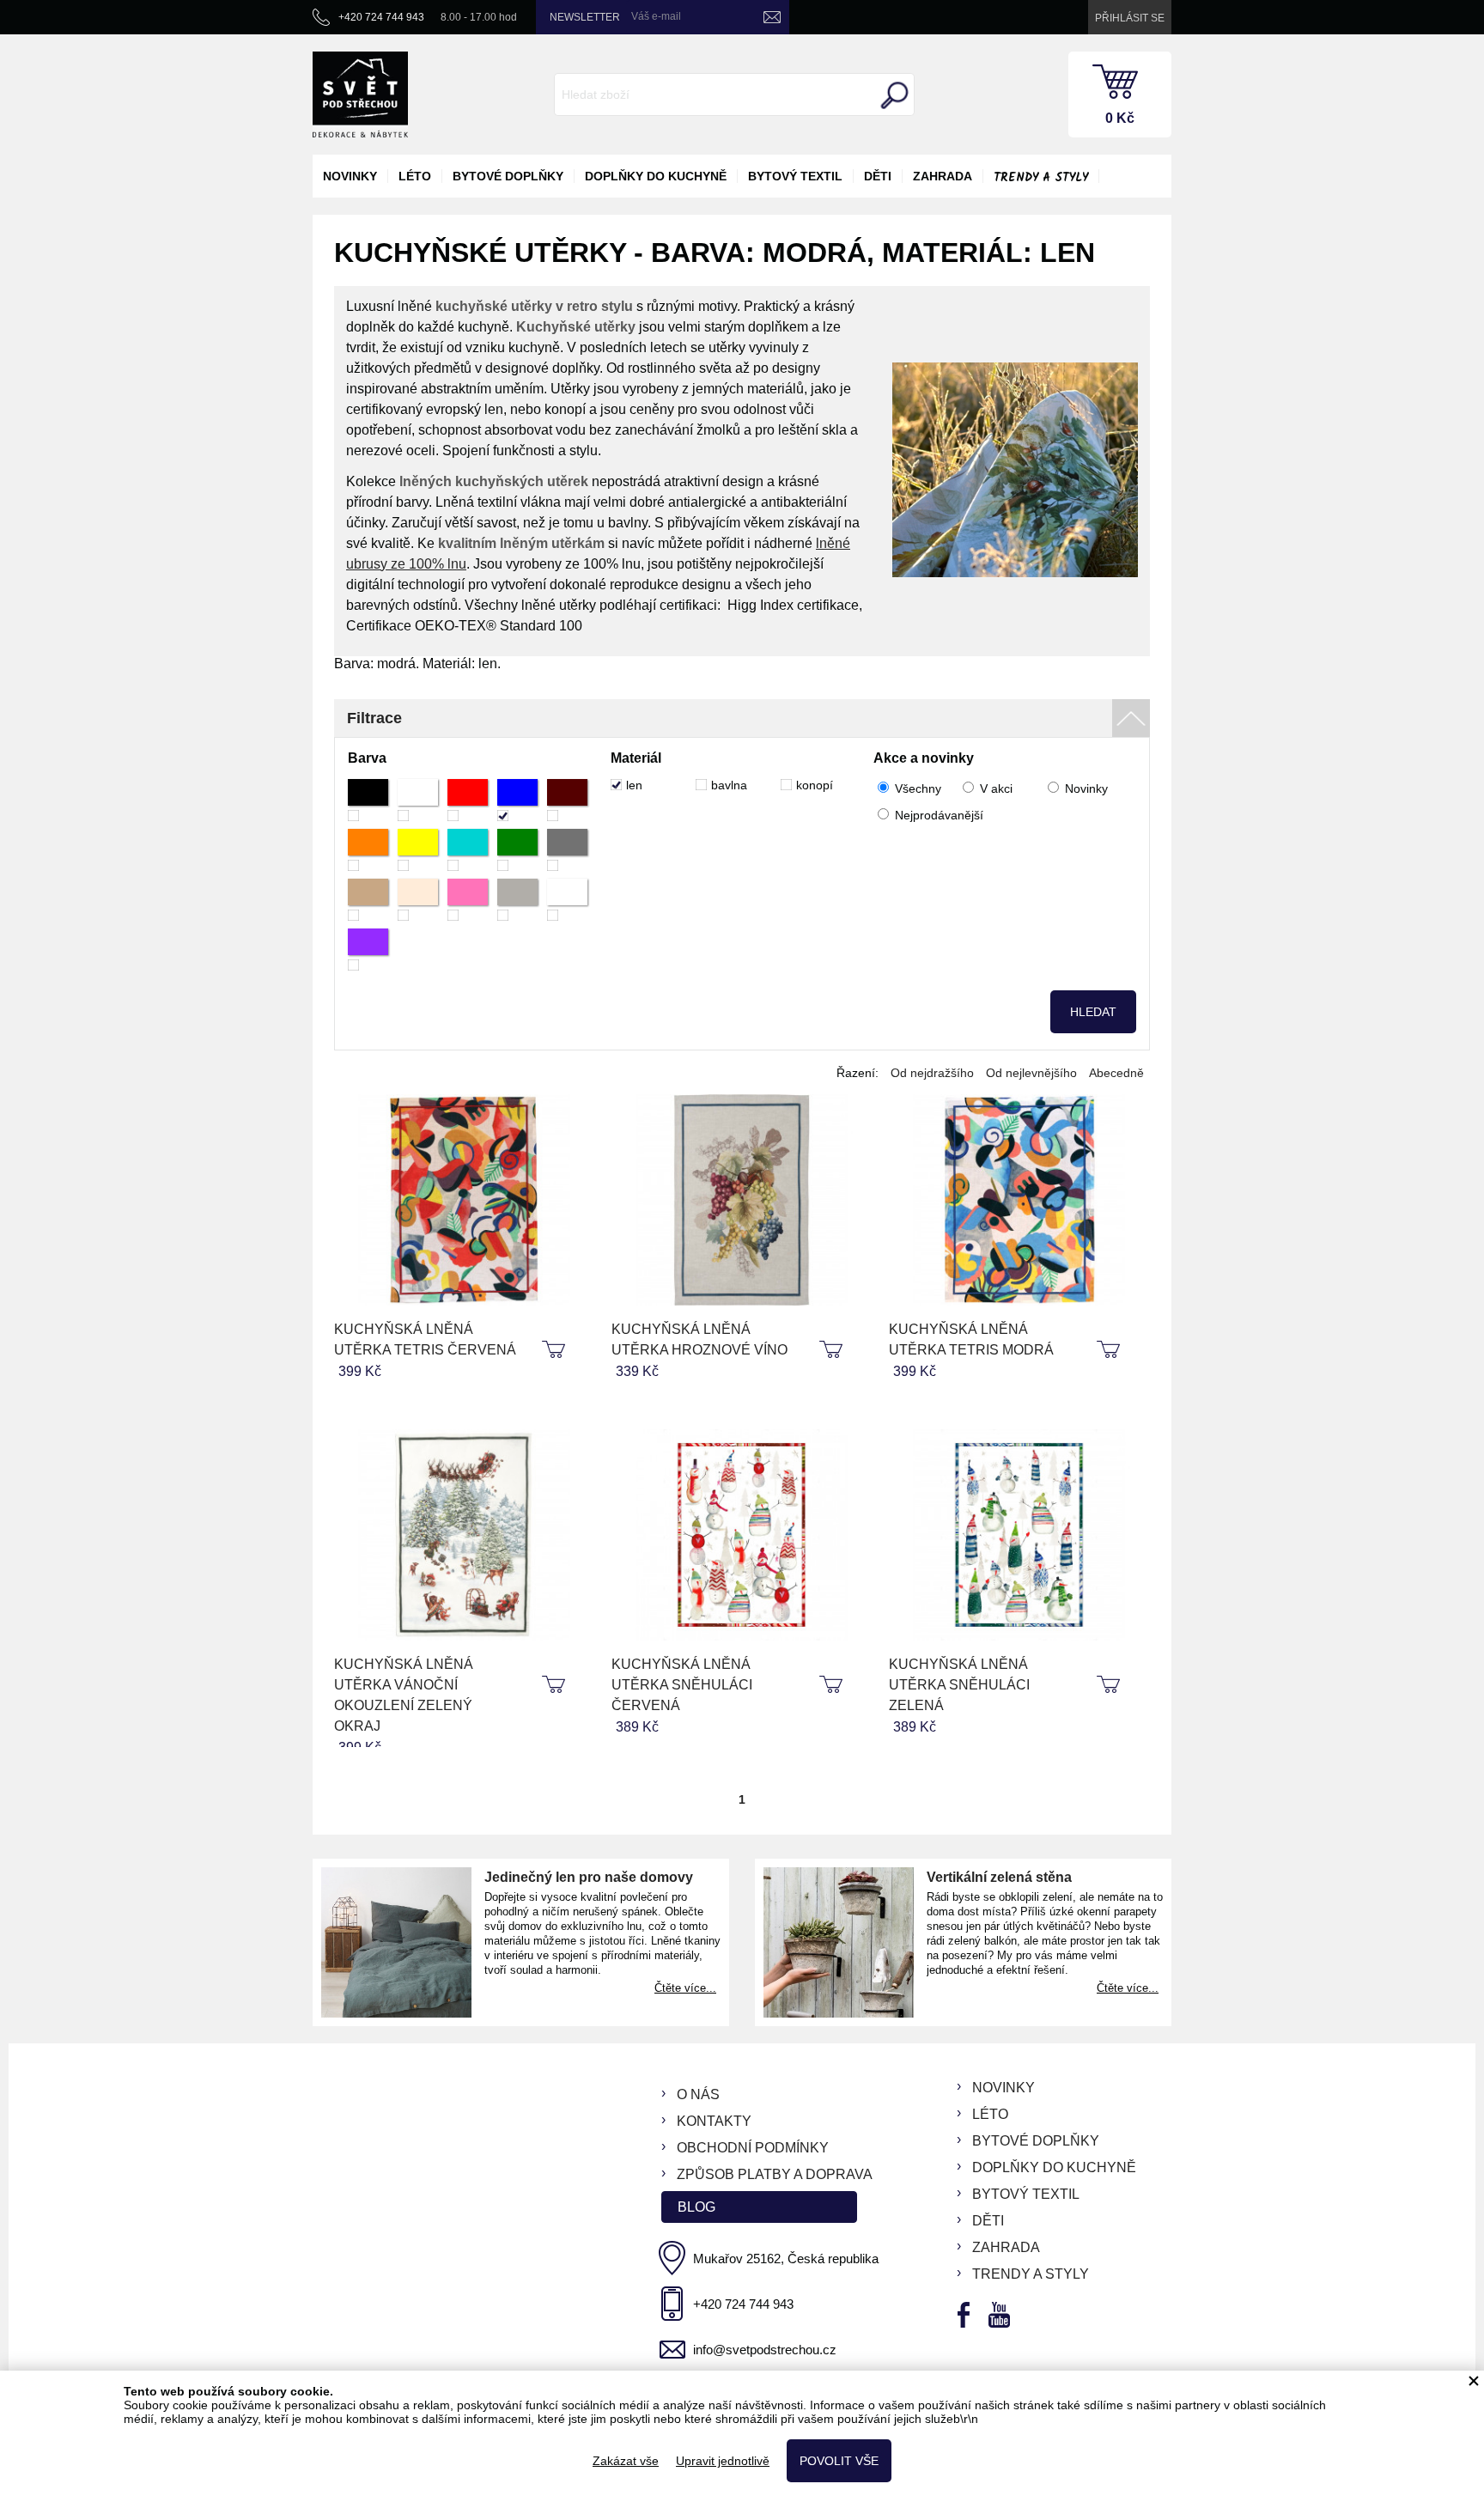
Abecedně (1116, 1073)
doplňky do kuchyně (656, 176)
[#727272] (567, 850)
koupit (556, 1350)
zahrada (943, 176)
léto (415, 176)
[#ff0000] (468, 800)
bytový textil (795, 176)
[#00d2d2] (468, 850)
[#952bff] (368, 950)
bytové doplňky (508, 176)
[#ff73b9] (468, 900)
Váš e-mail (656, 16)
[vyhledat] (892, 95)
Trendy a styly (1041, 178)
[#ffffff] (418, 800)
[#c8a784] (368, 900)
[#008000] (517, 850)
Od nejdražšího (932, 1073)
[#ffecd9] (418, 900)
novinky (350, 176)
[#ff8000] (368, 850)
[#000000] (368, 800)
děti (878, 176)
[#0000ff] (517, 800)
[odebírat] (772, 17)
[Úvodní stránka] (360, 94)
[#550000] (567, 800)
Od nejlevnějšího (1031, 1073)
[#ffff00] (418, 850)
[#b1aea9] (517, 900)
